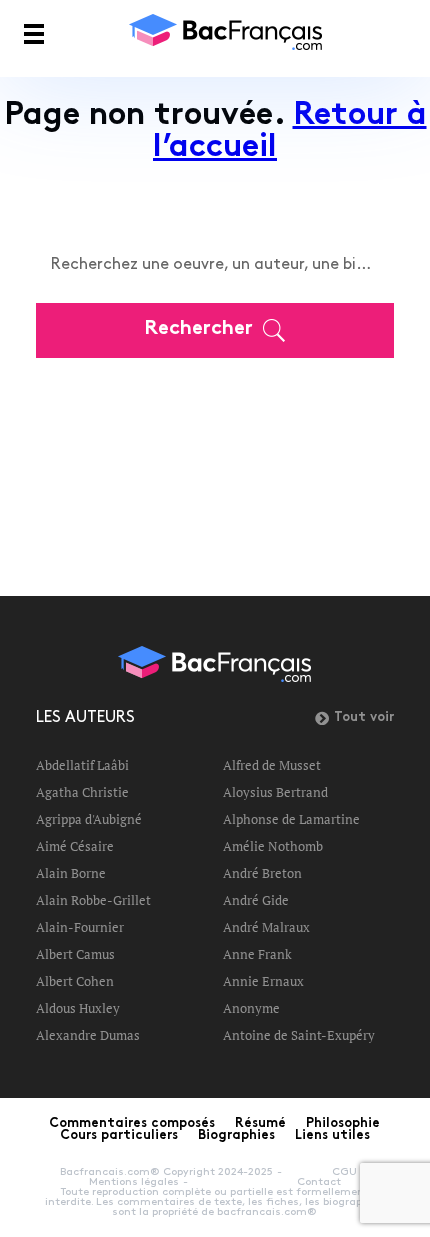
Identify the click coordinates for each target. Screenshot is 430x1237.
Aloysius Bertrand (275, 792)
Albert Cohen (75, 981)
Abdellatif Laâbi (82, 765)
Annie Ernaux (263, 981)
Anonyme (251, 1008)
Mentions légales (134, 1182)
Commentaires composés (132, 1124)
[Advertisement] (215, 463)
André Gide (256, 900)
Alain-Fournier (80, 927)
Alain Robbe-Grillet (93, 900)
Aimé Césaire (75, 846)
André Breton (262, 873)
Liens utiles (332, 1136)
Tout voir (364, 718)
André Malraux (266, 927)
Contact (319, 1182)
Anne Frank (257, 954)
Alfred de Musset (272, 765)
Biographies (236, 1136)
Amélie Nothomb (273, 846)
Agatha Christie (82, 792)
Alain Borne (71, 873)
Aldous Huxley (78, 1008)
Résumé (260, 1124)
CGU (344, 1172)
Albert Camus (75, 954)
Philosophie (343, 1124)
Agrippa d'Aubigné (89, 819)
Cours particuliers (119, 1136)
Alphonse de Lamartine (291, 819)
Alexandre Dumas (88, 1035)
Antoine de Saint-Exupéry (299, 1035)
